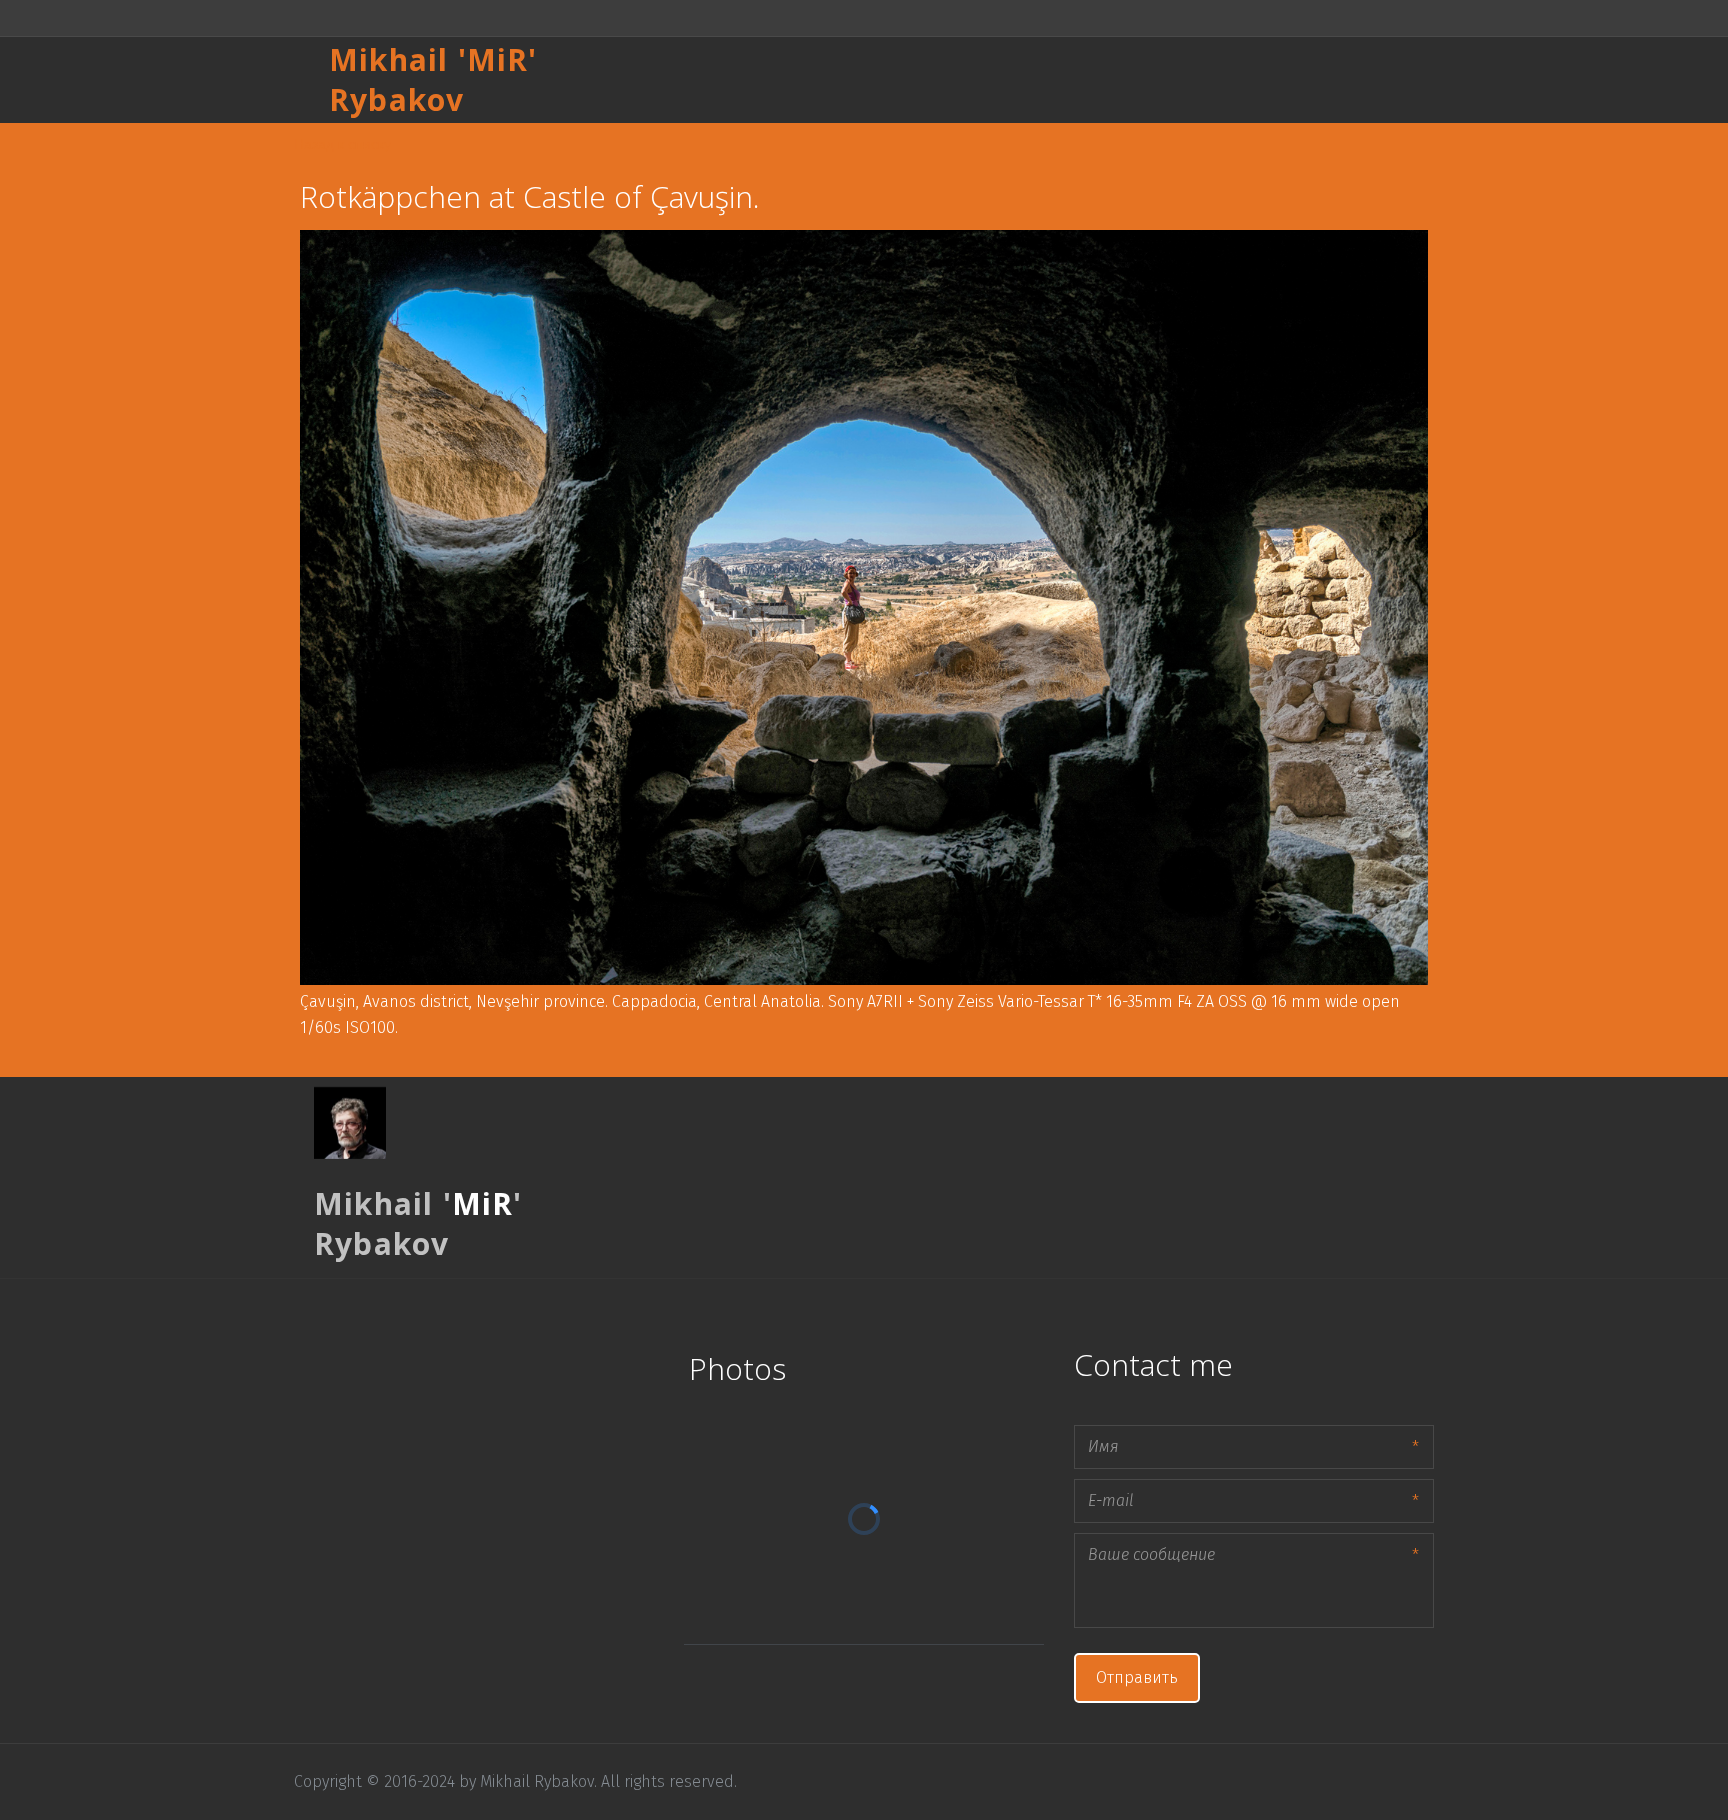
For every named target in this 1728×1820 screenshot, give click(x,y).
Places (1013, 79)
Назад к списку (342, 143)
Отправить (1137, 1677)
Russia (1091, 79)
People (1171, 79)
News (1327, 79)
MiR (498, 59)
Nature (1252, 79)
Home (937, 79)
